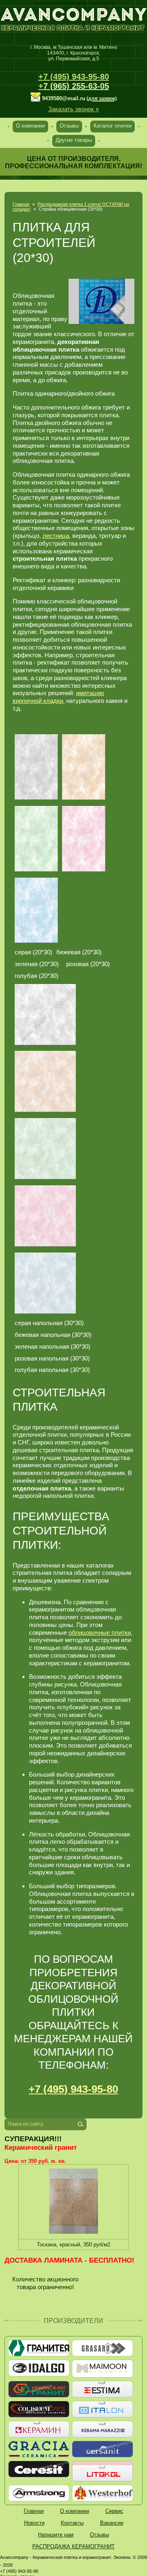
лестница (56, 536)
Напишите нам (56, 2535)
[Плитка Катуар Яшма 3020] (36, 767)
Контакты (72, 2523)
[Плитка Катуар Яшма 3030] (84, 767)
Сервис (114, 2511)
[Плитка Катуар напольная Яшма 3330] (45, 1081)
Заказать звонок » (73, 109)
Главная (21, 204)
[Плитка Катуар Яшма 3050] (36, 839)
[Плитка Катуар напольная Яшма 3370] (45, 1283)
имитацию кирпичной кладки (58, 697)
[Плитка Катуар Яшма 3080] (84, 839)
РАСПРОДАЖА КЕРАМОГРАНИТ (73, 2546)
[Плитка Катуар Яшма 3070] (36, 910)
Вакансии (112, 2523)
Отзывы (69, 126)
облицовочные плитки (100, 1633)
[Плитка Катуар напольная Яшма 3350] (45, 1149)
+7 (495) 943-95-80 (74, 77)
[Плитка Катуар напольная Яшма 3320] (45, 1015)
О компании (30, 126)
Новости (34, 2523)
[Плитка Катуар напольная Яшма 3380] (45, 1216)
